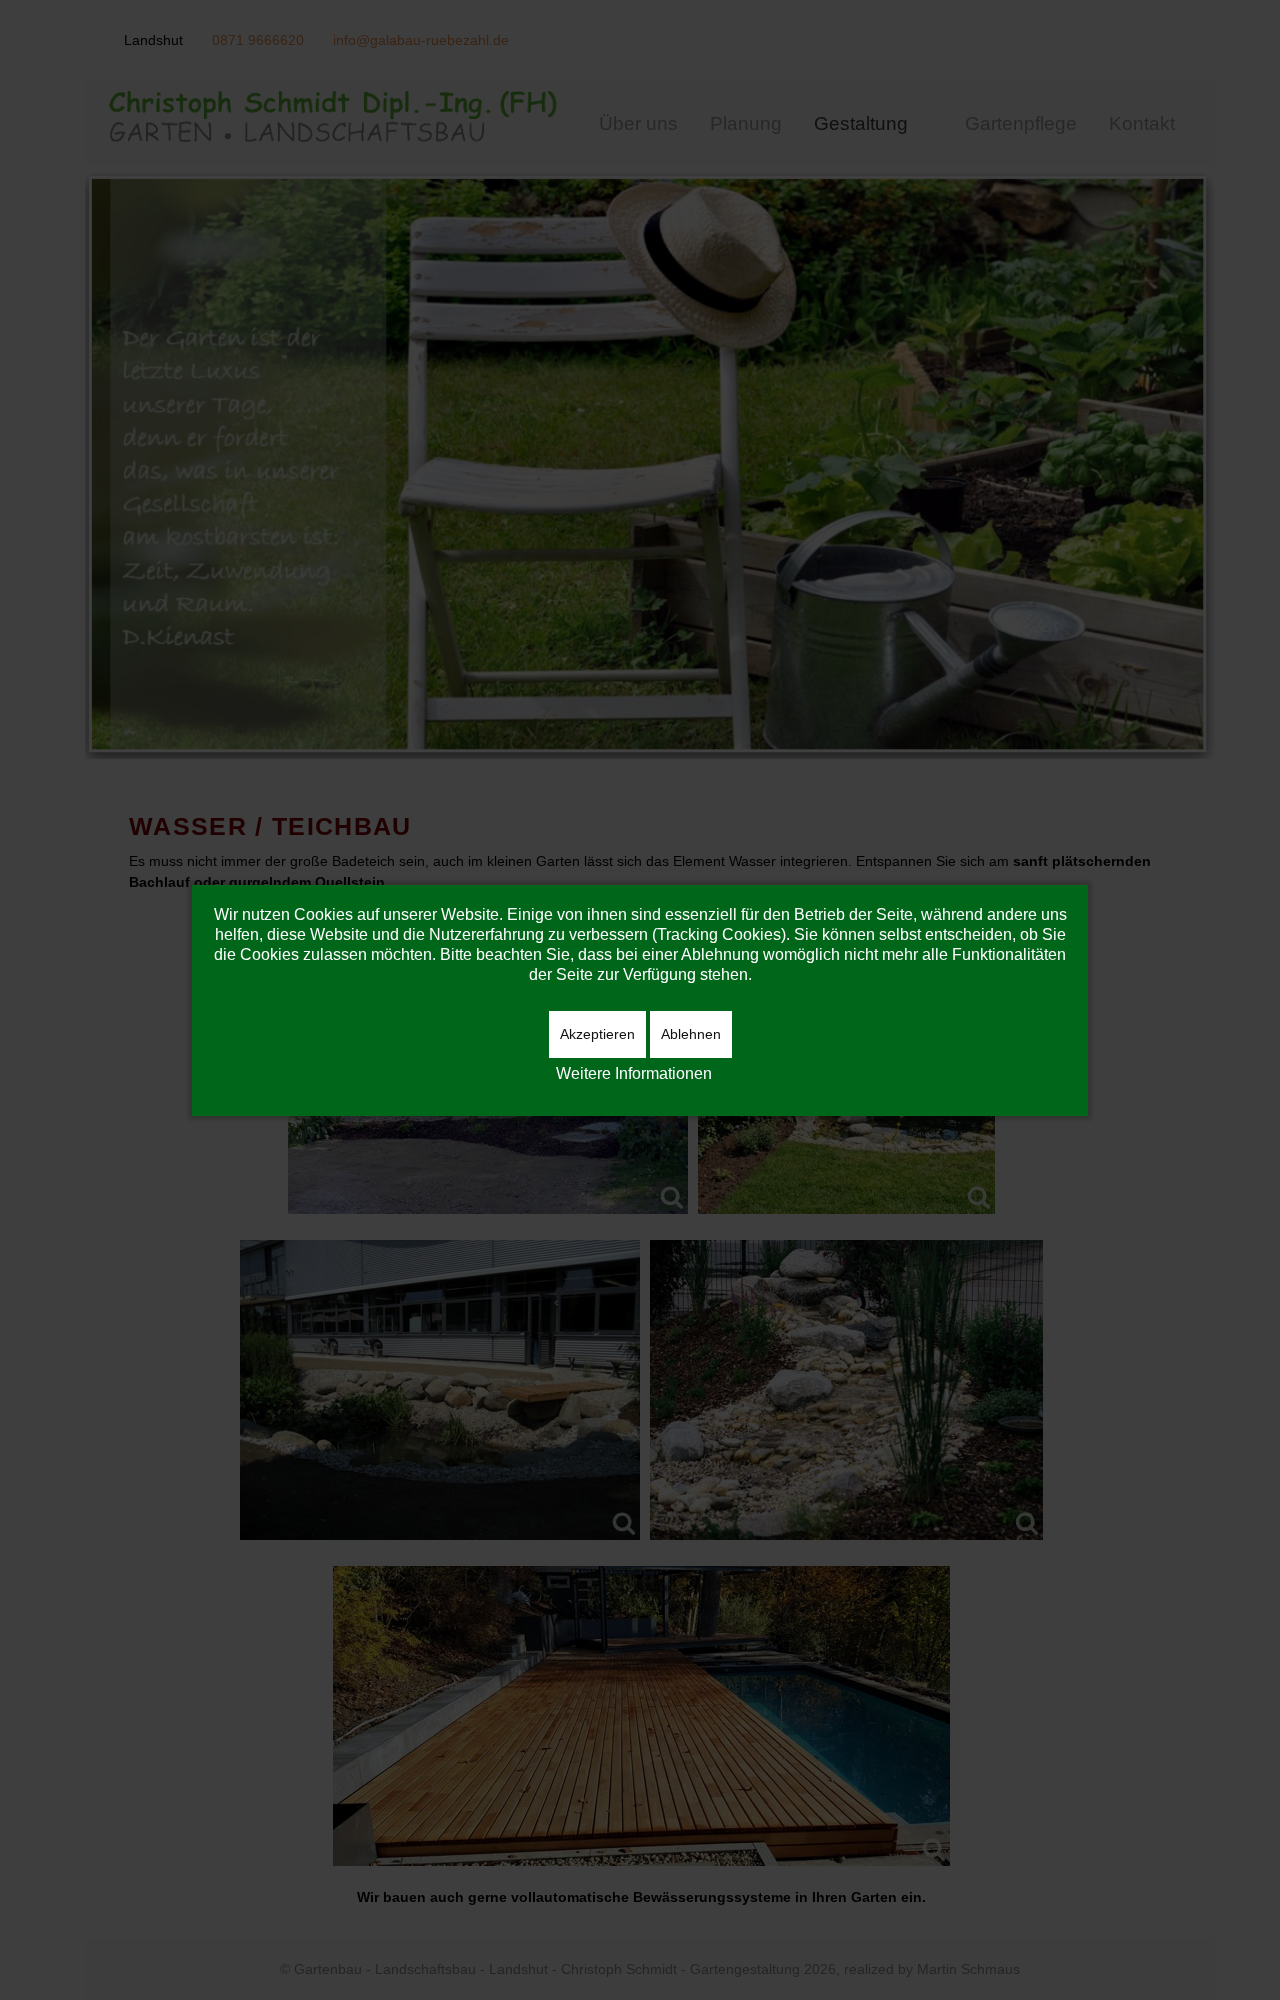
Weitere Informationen (634, 1073)
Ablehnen (691, 1034)
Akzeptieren (597, 1034)
